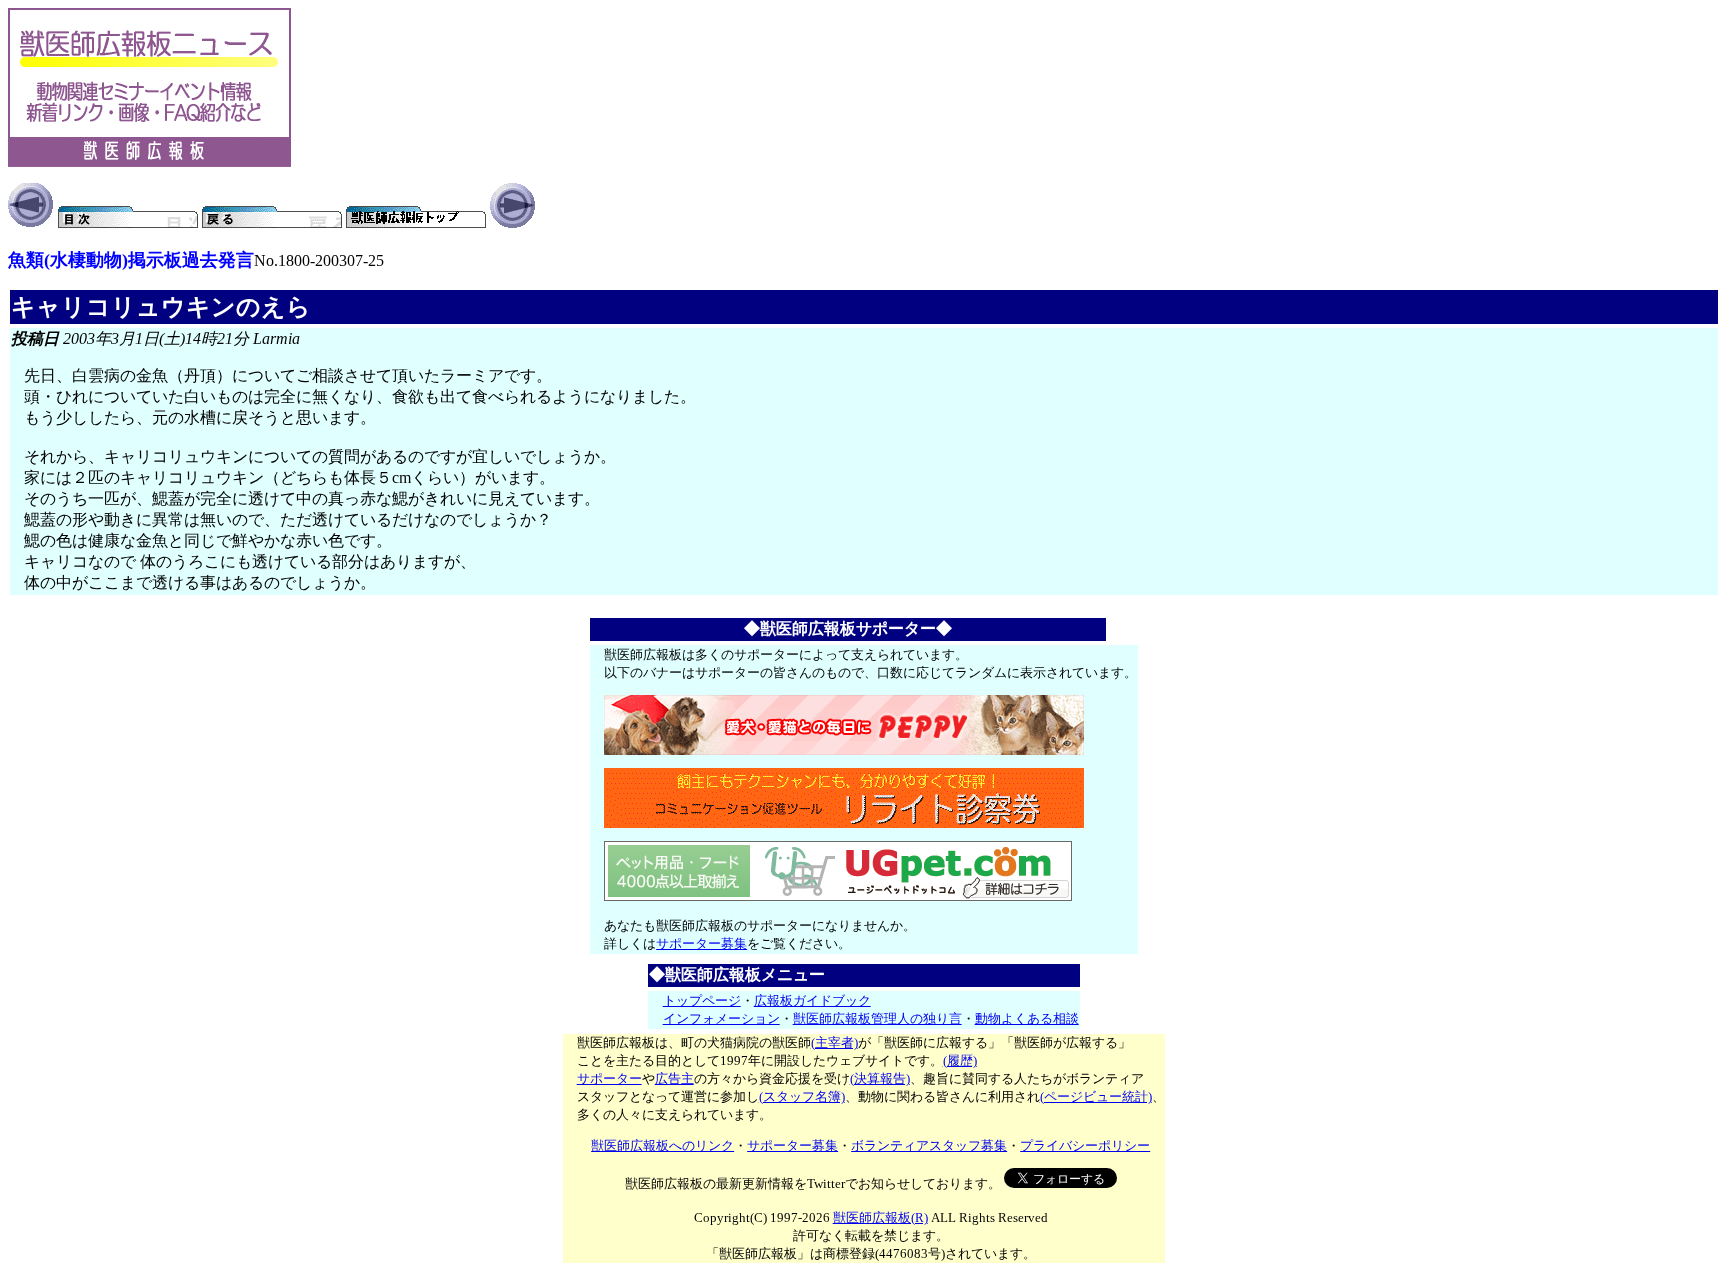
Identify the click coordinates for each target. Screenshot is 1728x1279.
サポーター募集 (701, 943)
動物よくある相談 (1027, 1018)
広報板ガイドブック (812, 1000)
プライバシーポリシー (1085, 1145)
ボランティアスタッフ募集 (929, 1145)
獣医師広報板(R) (880, 1217)
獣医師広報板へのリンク (662, 1145)
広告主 (674, 1078)
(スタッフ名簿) (802, 1096)
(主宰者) (834, 1042)
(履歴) (960, 1060)
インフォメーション (721, 1018)
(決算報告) (880, 1078)
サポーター (609, 1078)
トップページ (702, 1000)
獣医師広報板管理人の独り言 (877, 1018)
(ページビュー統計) (1096, 1096)
